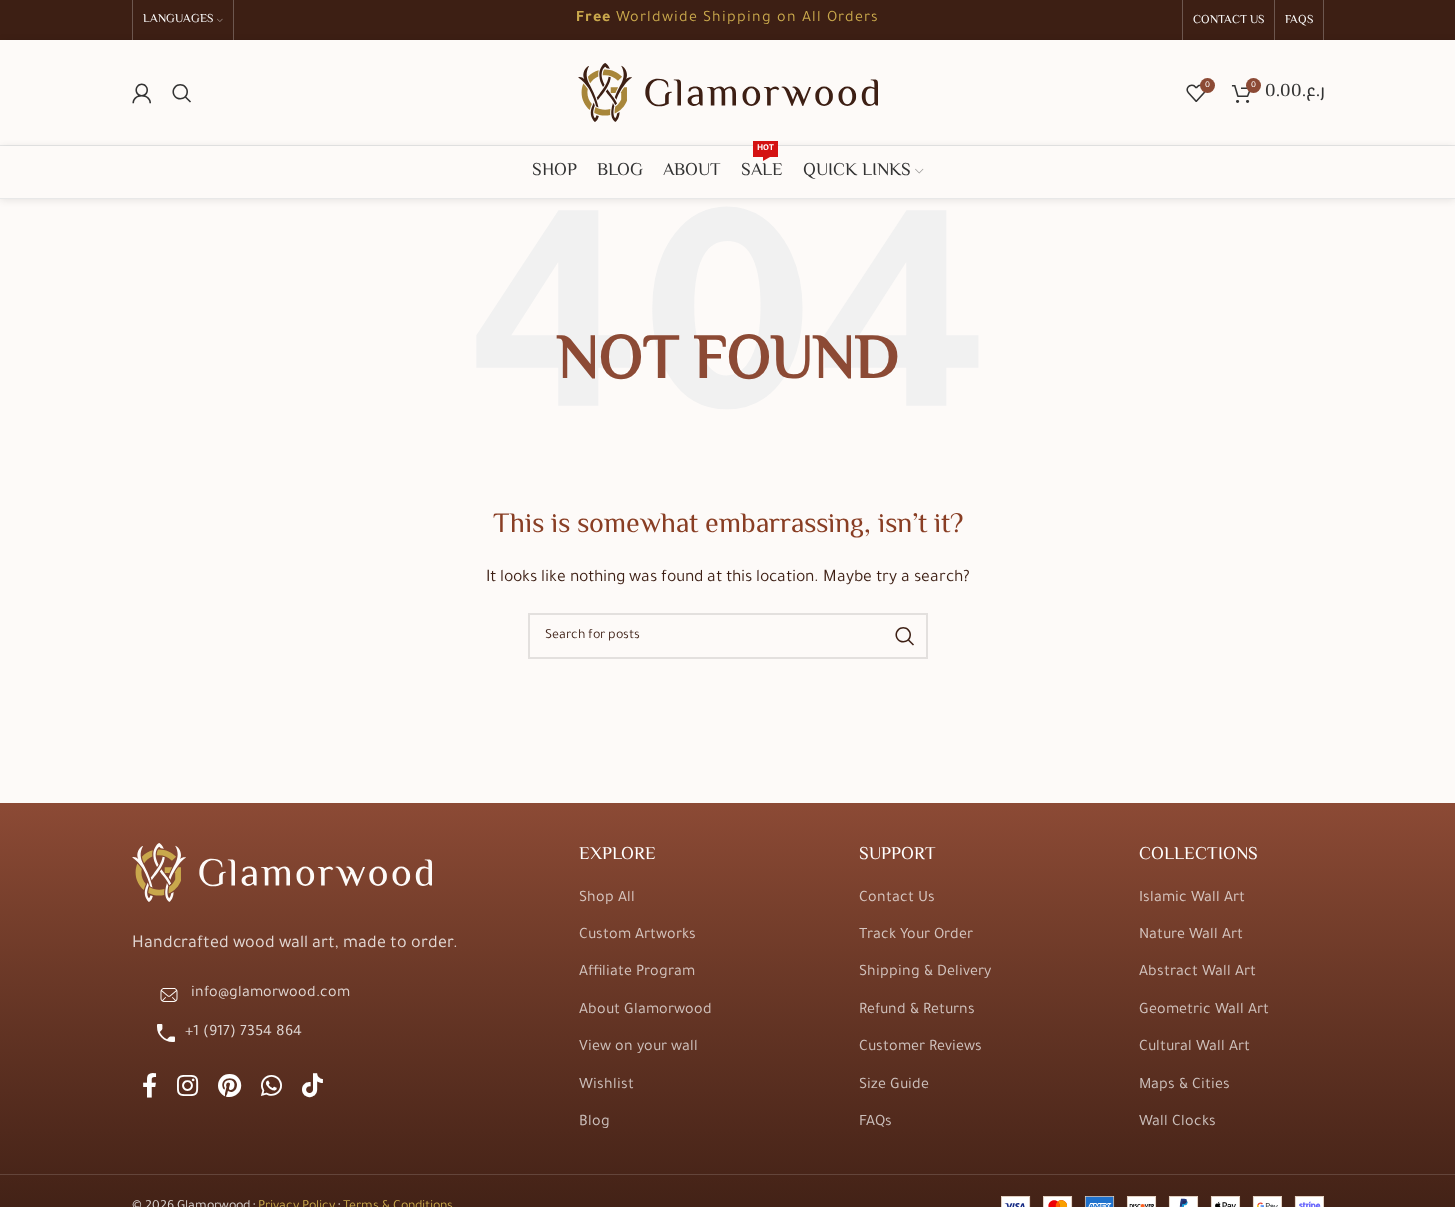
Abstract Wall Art (1197, 973)
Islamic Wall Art (1192, 899)
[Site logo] (728, 94)
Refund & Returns (917, 1011)
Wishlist (606, 1086)
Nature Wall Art (1191, 936)
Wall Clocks (1177, 1123)
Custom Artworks (637, 936)
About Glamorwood (645, 1011)
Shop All (607, 899)
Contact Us (897, 899)
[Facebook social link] (149, 1089)
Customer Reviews (920, 1048)
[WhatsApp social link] (271, 1089)
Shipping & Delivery (925, 973)
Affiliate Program (637, 973)
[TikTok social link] (312, 1089)
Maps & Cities (1184, 1086)
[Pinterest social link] (229, 1089)
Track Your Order (916, 936)
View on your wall (638, 1048)
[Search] (182, 93)
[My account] (142, 93)
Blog (594, 1123)
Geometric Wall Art (1204, 1011)
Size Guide (894, 1086)
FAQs (875, 1123)
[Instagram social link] (187, 1089)
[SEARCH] (905, 636)
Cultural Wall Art (1194, 1048)
